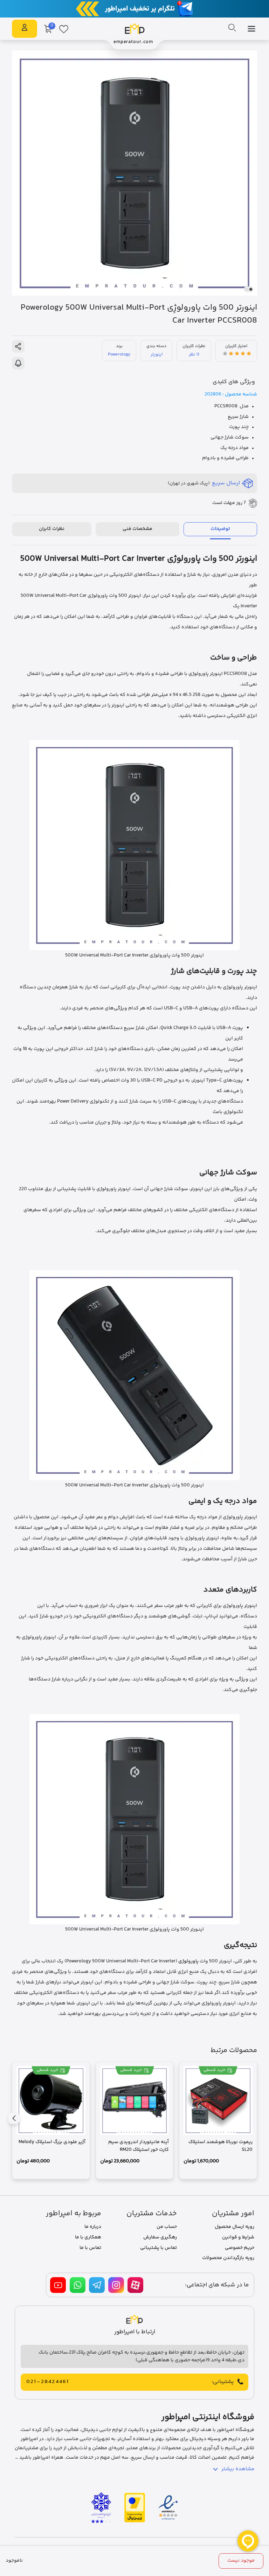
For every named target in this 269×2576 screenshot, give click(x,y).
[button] (251, 289)
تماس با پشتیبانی (158, 2248)
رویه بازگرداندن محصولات (228, 2258)
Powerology (119, 354)
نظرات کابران (52, 529)
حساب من (167, 2227)
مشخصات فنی (137, 529)
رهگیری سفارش (160, 2237)
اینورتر (157, 354)
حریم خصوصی (240, 2248)
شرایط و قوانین (238, 2237)
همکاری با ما (88, 2237)
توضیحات (220, 529)
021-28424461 (48, 2382)
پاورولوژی (188, 1961)
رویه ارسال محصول (234, 2227)
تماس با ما (90, 2248)
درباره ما (93, 2227)
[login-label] (25, 29)
